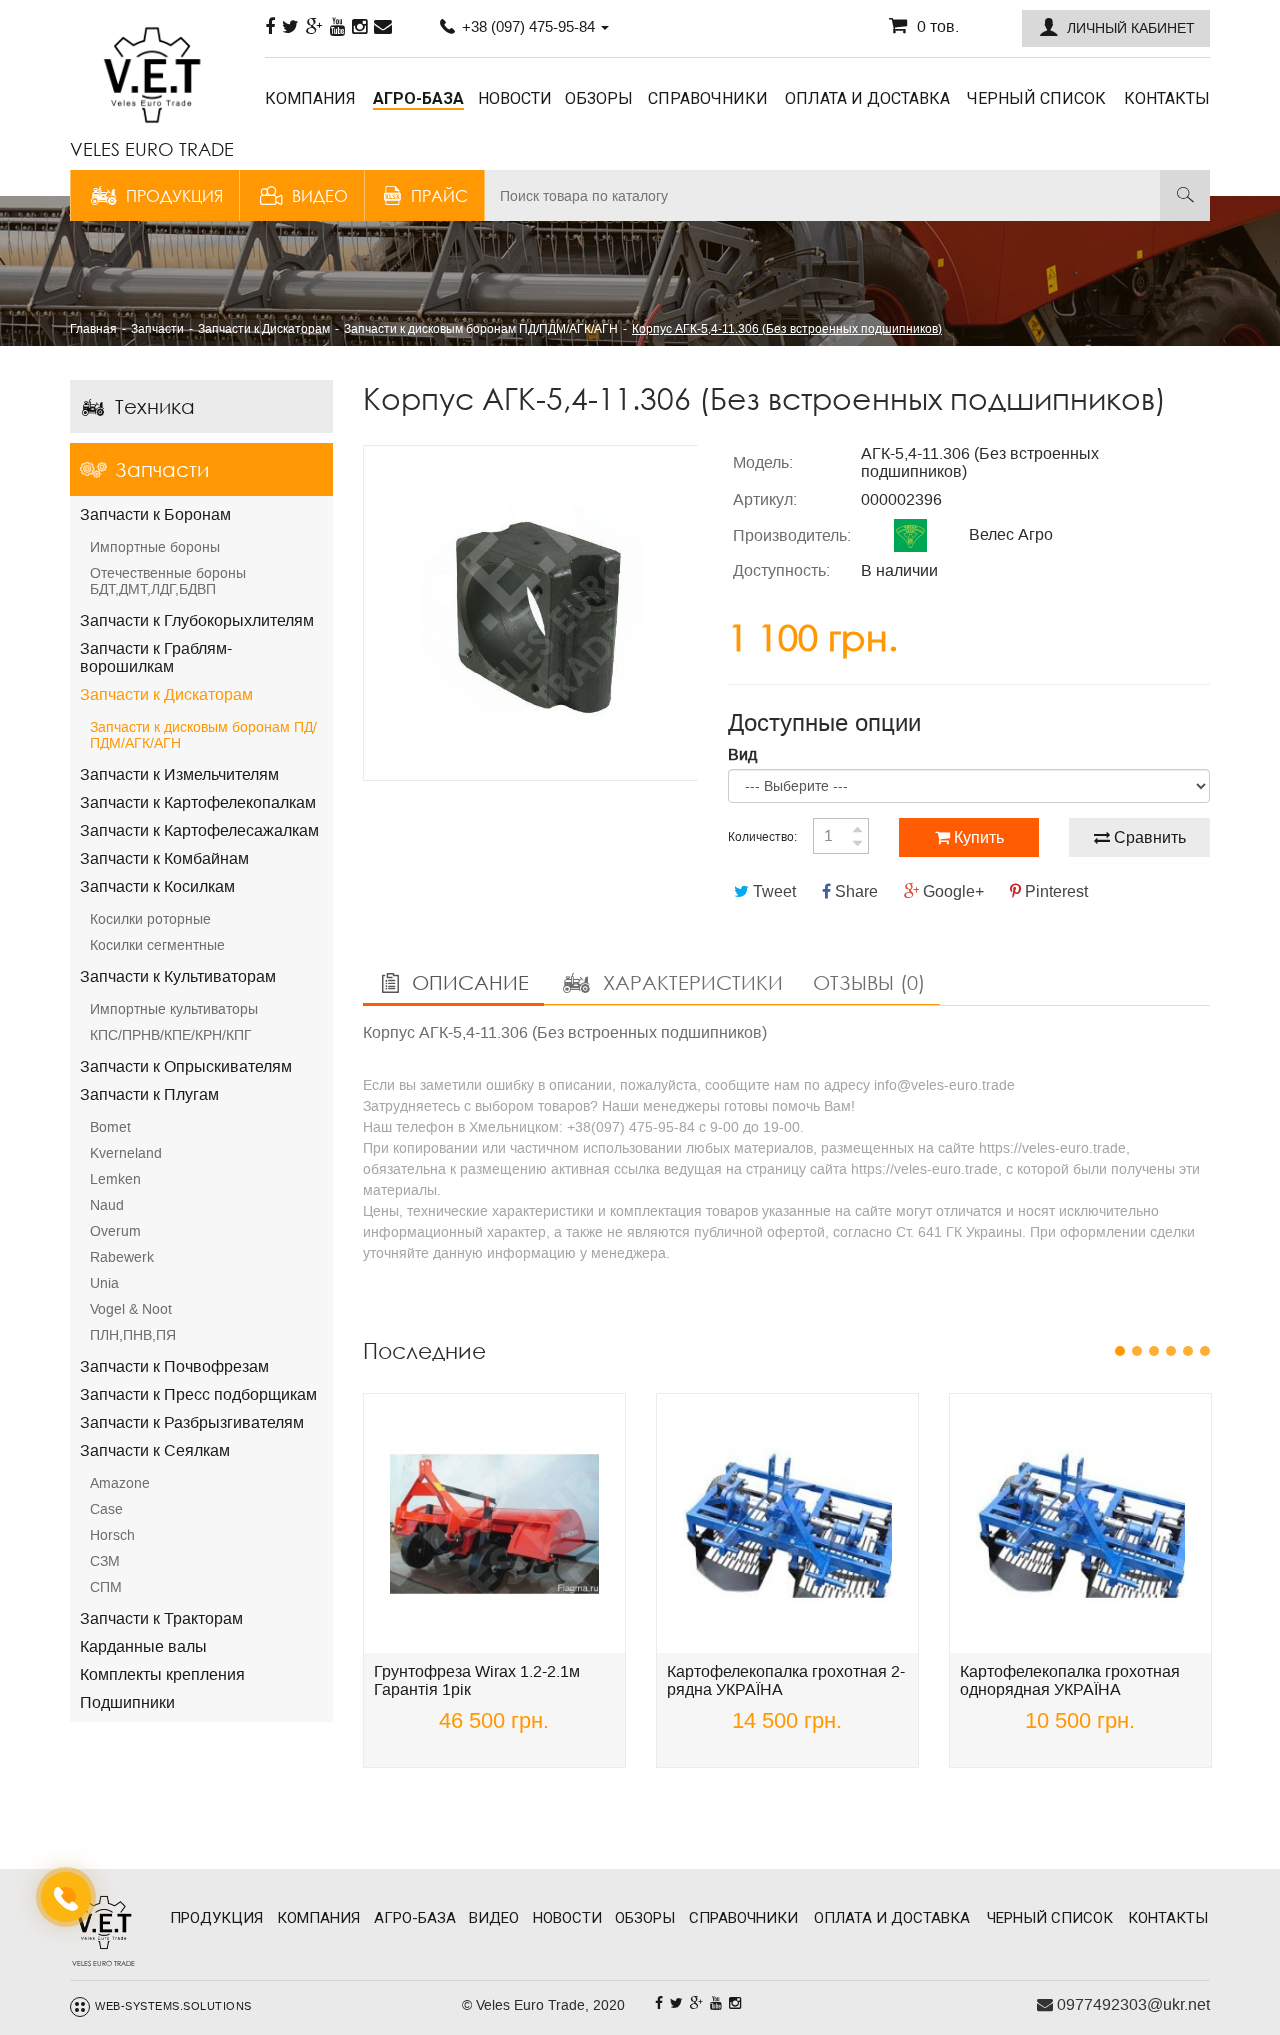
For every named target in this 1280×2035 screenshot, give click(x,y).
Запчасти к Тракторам (161, 1618)
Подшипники (127, 1702)
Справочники (708, 98)
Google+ (951, 891)
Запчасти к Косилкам (157, 886)
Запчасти (162, 469)
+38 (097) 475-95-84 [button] (528, 26)
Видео (320, 195)
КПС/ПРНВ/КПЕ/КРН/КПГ (171, 1035)
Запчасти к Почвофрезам (174, 1366)
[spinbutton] (841, 836)
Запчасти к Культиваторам (178, 976)
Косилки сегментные (157, 945)
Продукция (174, 195)
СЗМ (105, 1561)
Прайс (439, 195)
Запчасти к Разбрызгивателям (192, 1422)
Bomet (110, 1127)
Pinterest (1054, 891)
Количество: (762, 837)
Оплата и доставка (867, 98)
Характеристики (690, 982)
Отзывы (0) (869, 982)
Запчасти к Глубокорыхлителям (197, 620)
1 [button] (1120, 1351)
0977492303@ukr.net (1131, 2004)
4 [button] (1171, 1351)
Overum (115, 1231)
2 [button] (1137, 1351)
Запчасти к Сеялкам (155, 1450)
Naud (107, 1205)
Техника (155, 406)
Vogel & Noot (131, 1309)
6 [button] (1205, 1351)
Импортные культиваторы (174, 1009)
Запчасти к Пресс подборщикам (198, 1394)
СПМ (106, 1587)
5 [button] (1188, 1351)
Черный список (1036, 98)
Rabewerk (122, 1257)
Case (106, 1509)
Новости (515, 98)
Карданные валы (143, 1646)
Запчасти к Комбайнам (164, 858)
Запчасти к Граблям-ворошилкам (156, 657)
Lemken (115, 1179)
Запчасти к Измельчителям (179, 774)
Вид (742, 754)
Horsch (112, 1535)
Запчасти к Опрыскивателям (186, 1066)
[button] (1116, 28)
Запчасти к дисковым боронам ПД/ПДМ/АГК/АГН (203, 735)
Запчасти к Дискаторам (166, 694)
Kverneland (126, 1153)
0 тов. (938, 26)
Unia (104, 1283)
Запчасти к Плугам (149, 1094)
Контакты (1167, 98)
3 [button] (1154, 1351)
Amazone (120, 1483)
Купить (977, 837)
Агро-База (418, 98)
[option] (531, 613)
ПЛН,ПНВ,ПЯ (133, 1335)
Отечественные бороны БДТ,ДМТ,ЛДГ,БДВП (168, 581)
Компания (310, 98)
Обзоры (599, 98)
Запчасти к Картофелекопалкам (198, 802)
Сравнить (1148, 837)
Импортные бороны (155, 547)
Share (854, 891)
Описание (467, 982)
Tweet (772, 891)
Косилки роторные (150, 919)
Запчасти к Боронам (155, 514)
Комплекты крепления (162, 1674)
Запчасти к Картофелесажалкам (199, 830)
